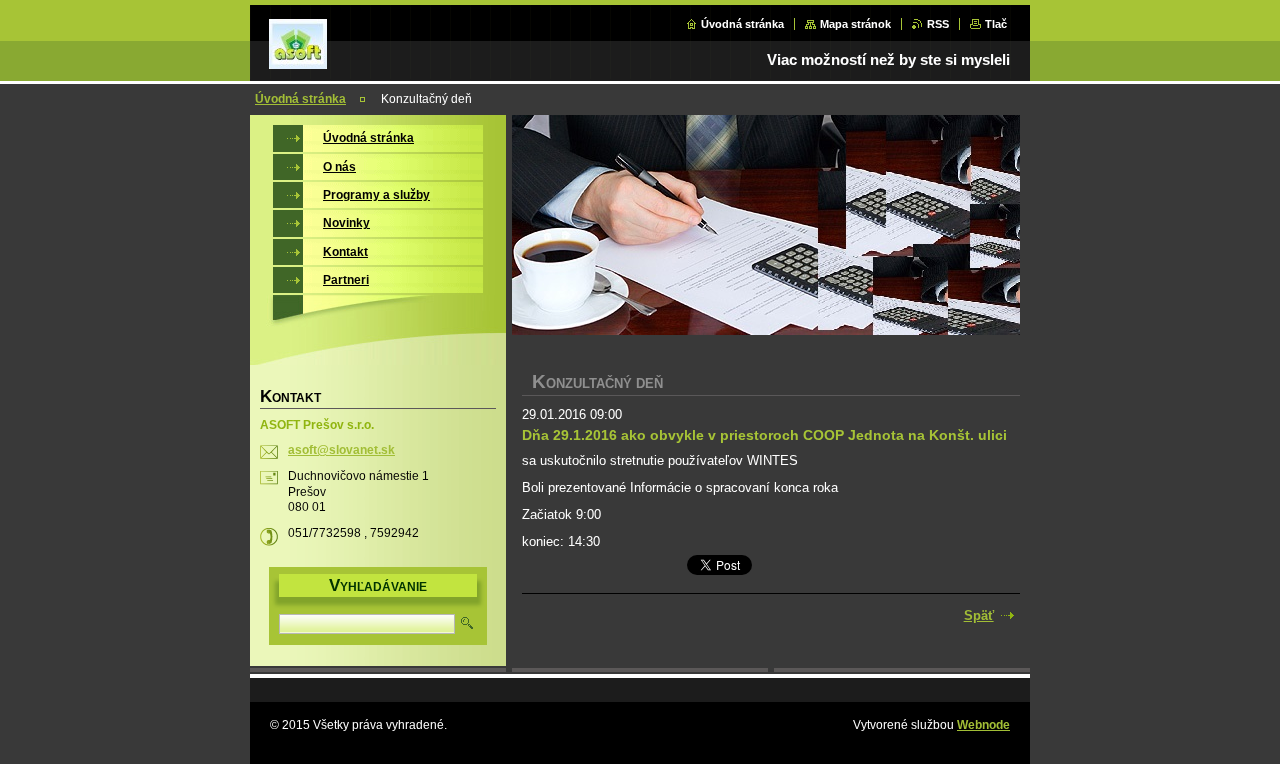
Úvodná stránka (742, 24)
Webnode (983, 725)
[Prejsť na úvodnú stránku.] (298, 58)
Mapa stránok (855, 24)
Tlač (996, 24)
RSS (938, 24)
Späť (979, 615)
